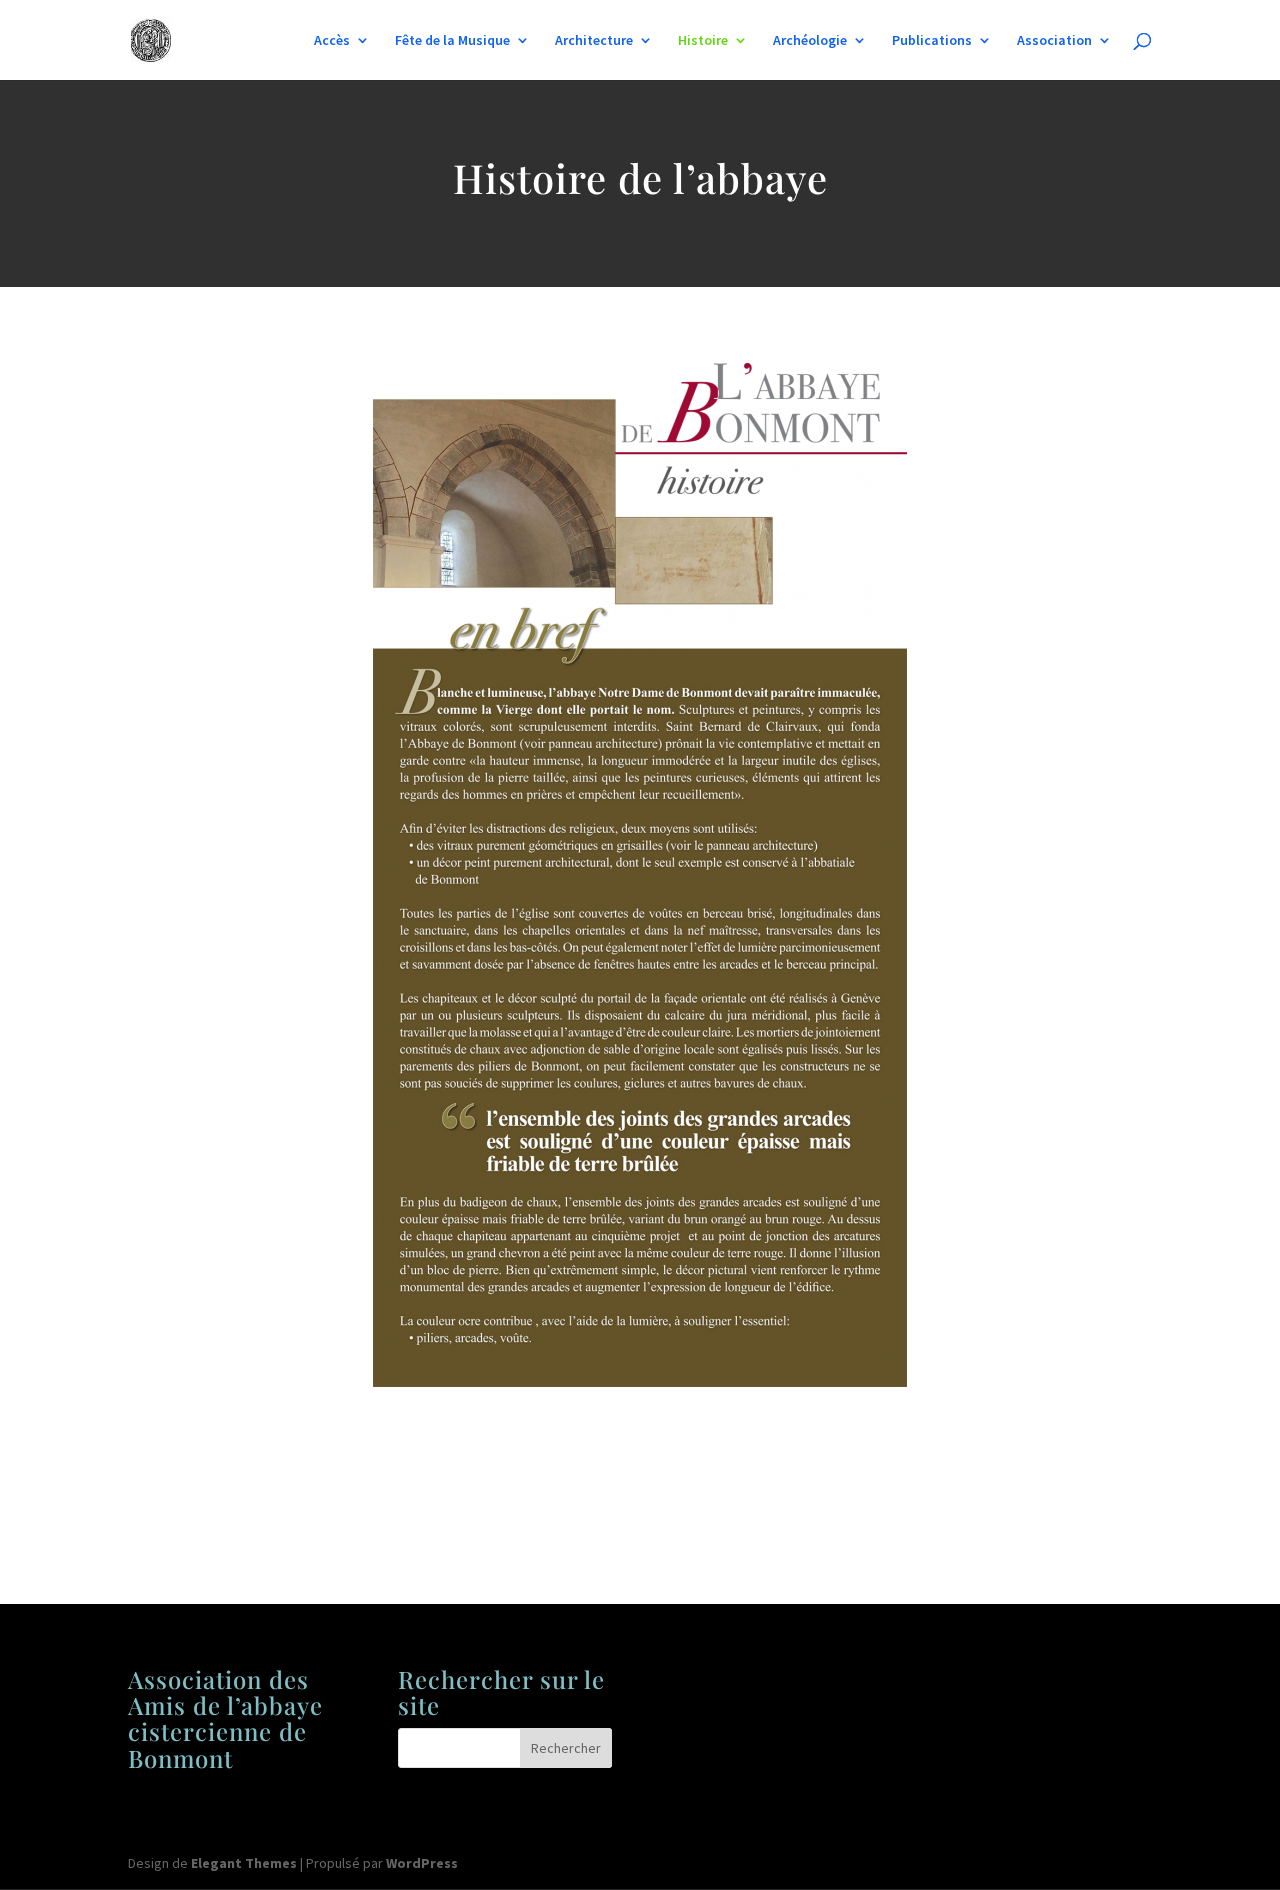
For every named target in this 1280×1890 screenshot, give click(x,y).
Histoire (703, 41)
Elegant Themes (244, 1863)
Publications (932, 41)
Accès (332, 41)
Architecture (594, 41)
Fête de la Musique (452, 41)
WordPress (422, 1863)
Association (1054, 41)
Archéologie (810, 41)
